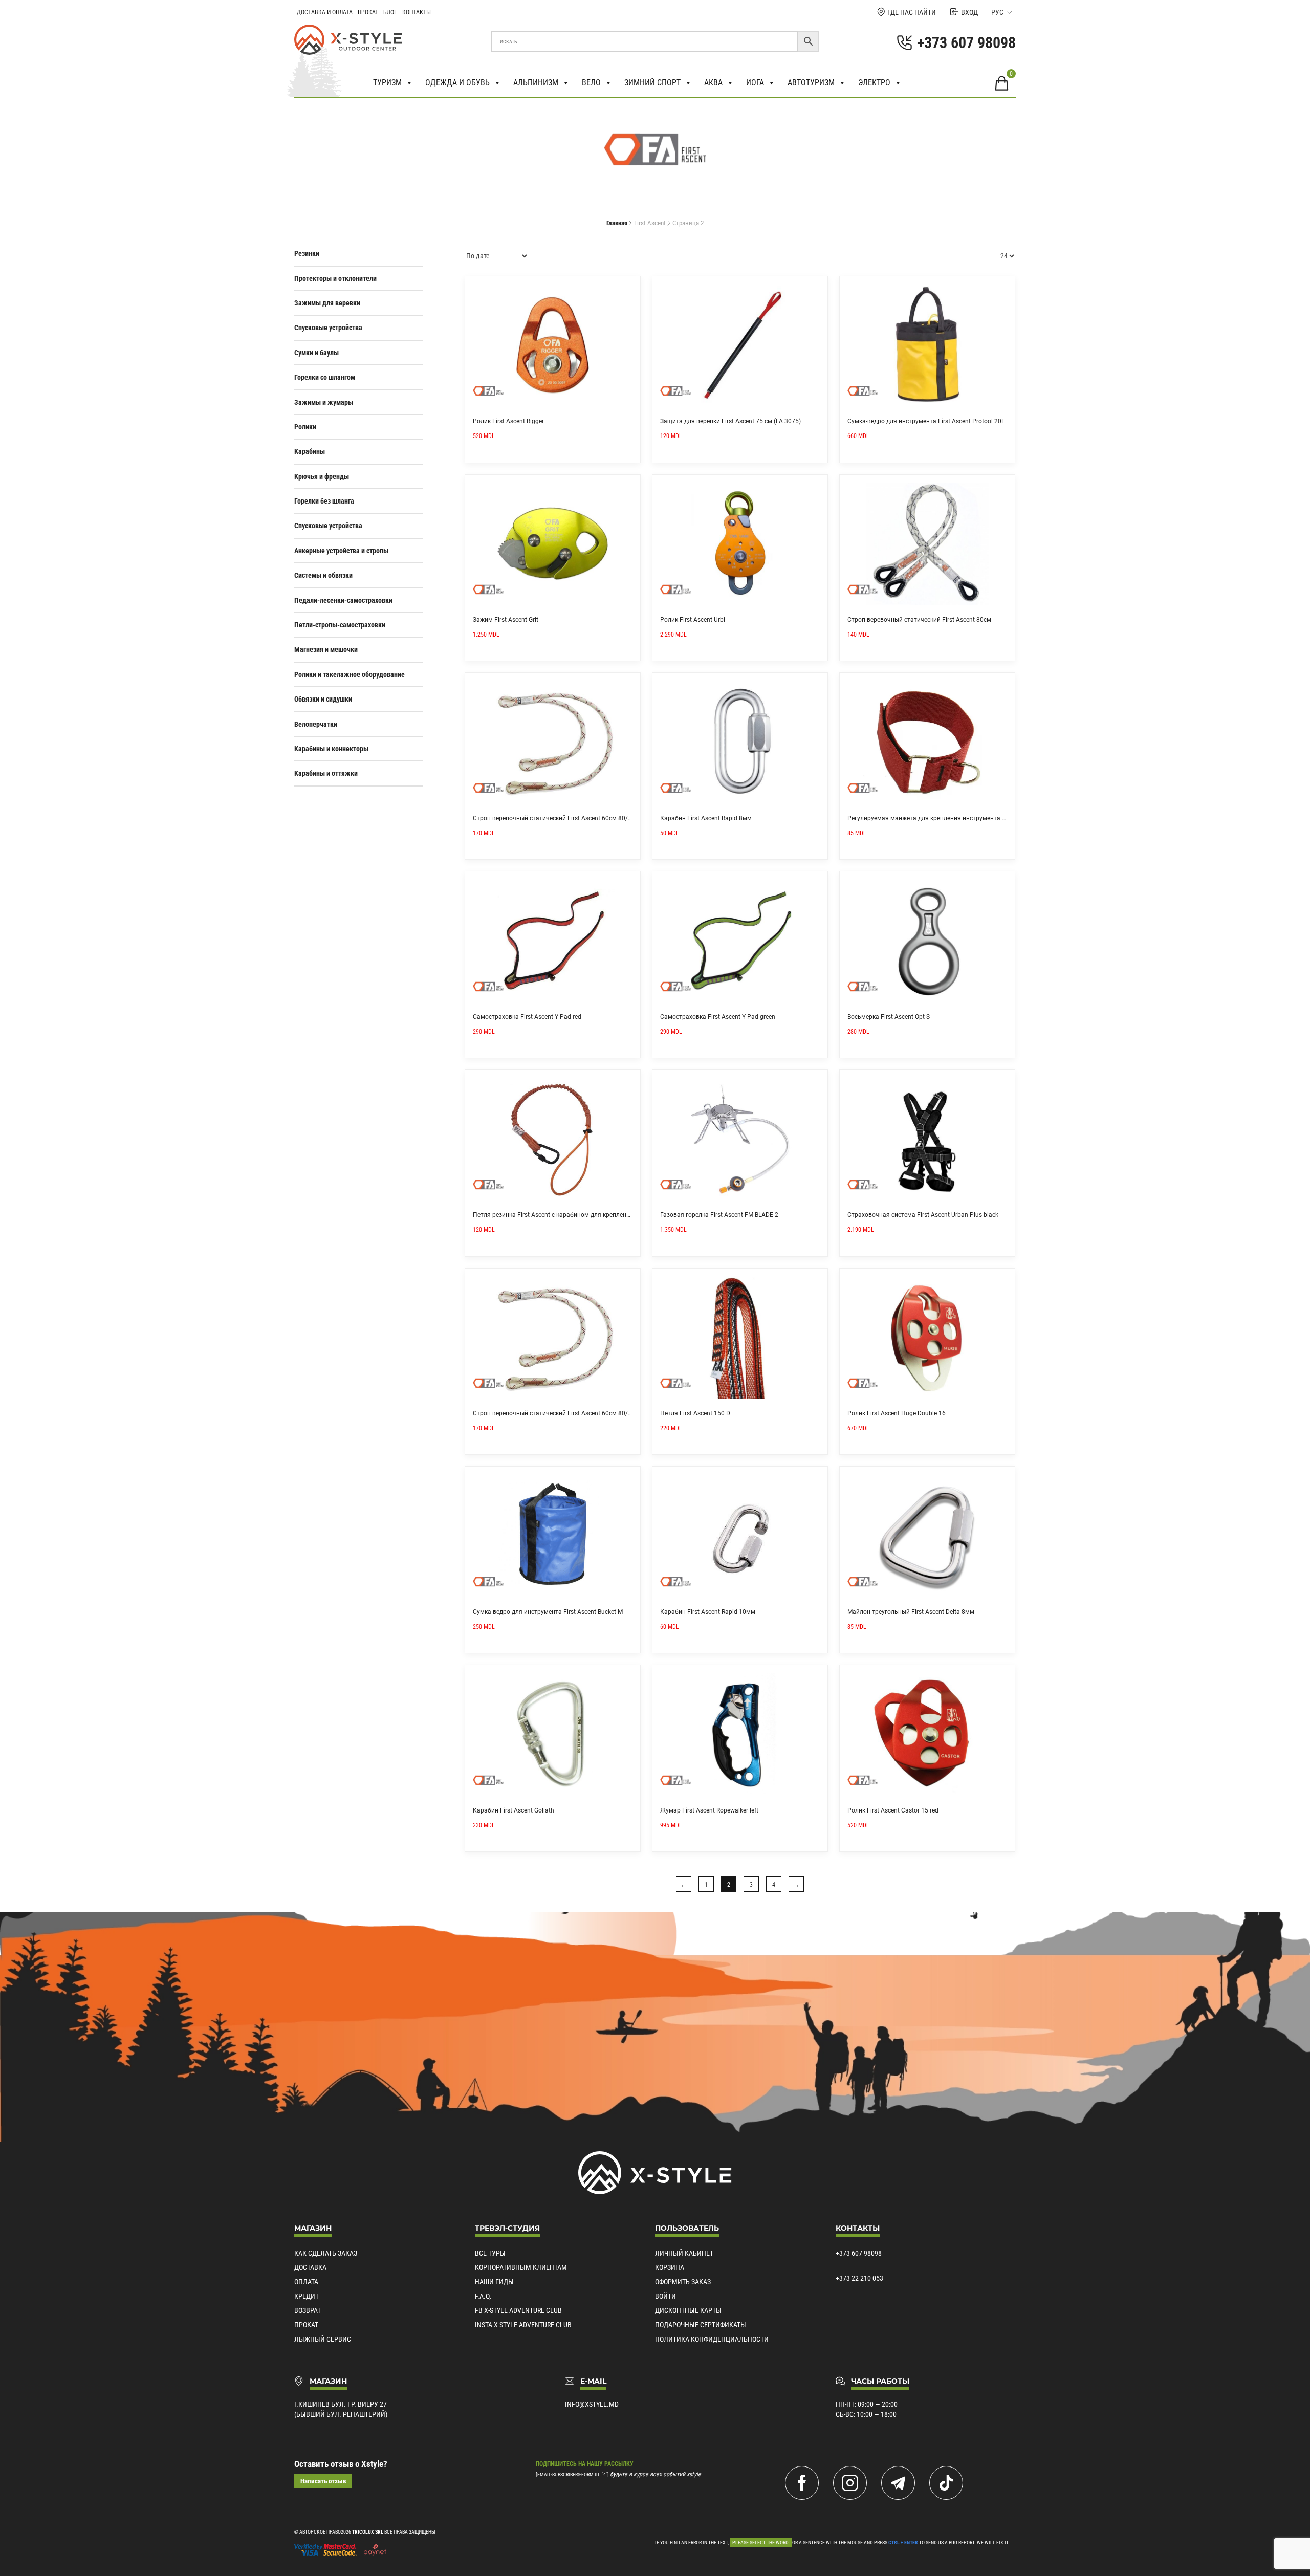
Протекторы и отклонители (335, 278)
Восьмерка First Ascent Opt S (889, 1017)
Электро (874, 83)
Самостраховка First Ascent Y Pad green (718, 1017)
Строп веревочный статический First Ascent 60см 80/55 (554, 1413)
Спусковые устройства (328, 328)
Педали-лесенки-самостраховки (343, 600)
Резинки (307, 253)
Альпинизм (536, 83)
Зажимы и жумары (324, 402)
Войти (665, 2296)
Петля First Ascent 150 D (695, 1413)
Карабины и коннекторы (331, 749)
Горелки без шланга (324, 501)
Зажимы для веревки (327, 303)
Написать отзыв (323, 2481)
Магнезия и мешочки (326, 649)
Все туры (490, 2253)
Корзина (670, 2267)
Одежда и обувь (457, 83)
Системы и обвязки (323, 575)
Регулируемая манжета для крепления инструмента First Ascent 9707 (949, 818)
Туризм (387, 83)
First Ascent (650, 223)
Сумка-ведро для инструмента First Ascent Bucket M (548, 1612)
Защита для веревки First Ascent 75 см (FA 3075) (730, 421)
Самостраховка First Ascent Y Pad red (527, 1017)
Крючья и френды (322, 476)
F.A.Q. (483, 2296)
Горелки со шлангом (325, 377)
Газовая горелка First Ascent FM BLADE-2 (719, 1215)
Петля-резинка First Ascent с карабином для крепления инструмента (573, 1215)
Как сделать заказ (326, 2253)
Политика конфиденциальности (712, 2339)
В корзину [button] (629, 288)
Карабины (310, 451)
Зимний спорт (652, 83)
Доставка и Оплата (325, 12)
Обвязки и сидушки (323, 699)
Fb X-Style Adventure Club (518, 2310)
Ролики (305, 427)
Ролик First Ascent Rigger (508, 421)
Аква (713, 83)
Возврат (308, 2310)
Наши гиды (494, 2282)
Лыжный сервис (323, 2339)
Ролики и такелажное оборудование (350, 674)
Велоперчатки (316, 724)
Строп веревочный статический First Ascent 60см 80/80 (554, 818)
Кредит (307, 2296)
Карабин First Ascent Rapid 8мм (706, 818)
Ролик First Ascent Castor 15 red (893, 1810)
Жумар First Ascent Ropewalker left (709, 1810)
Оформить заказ (683, 2282)
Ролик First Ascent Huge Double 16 (897, 1413)
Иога (755, 83)
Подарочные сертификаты (701, 2325)
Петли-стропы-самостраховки (340, 625)
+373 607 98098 (859, 2253)
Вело (591, 83)
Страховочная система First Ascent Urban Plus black (923, 1215)
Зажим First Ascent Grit (506, 620)
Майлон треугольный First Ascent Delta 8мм (911, 1612)
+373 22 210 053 (859, 2278)
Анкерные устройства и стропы (341, 551)
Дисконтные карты (688, 2310)
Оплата (306, 2282)
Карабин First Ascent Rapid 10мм (708, 1612)
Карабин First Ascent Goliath (514, 1810)
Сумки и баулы (316, 353)
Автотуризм (811, 83)
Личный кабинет (684, 2253)
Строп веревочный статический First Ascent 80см (919, 620)
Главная (617, 223)
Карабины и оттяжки (326, 773)
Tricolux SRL (368, 2532)
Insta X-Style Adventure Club (523, 2325)
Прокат (368, 12)
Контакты (417, 12)
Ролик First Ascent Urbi (693, 620)
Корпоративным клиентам (521, 2267)
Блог (390, 12)
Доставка (310, 2267)
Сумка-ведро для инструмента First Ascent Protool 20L (926, 421)
